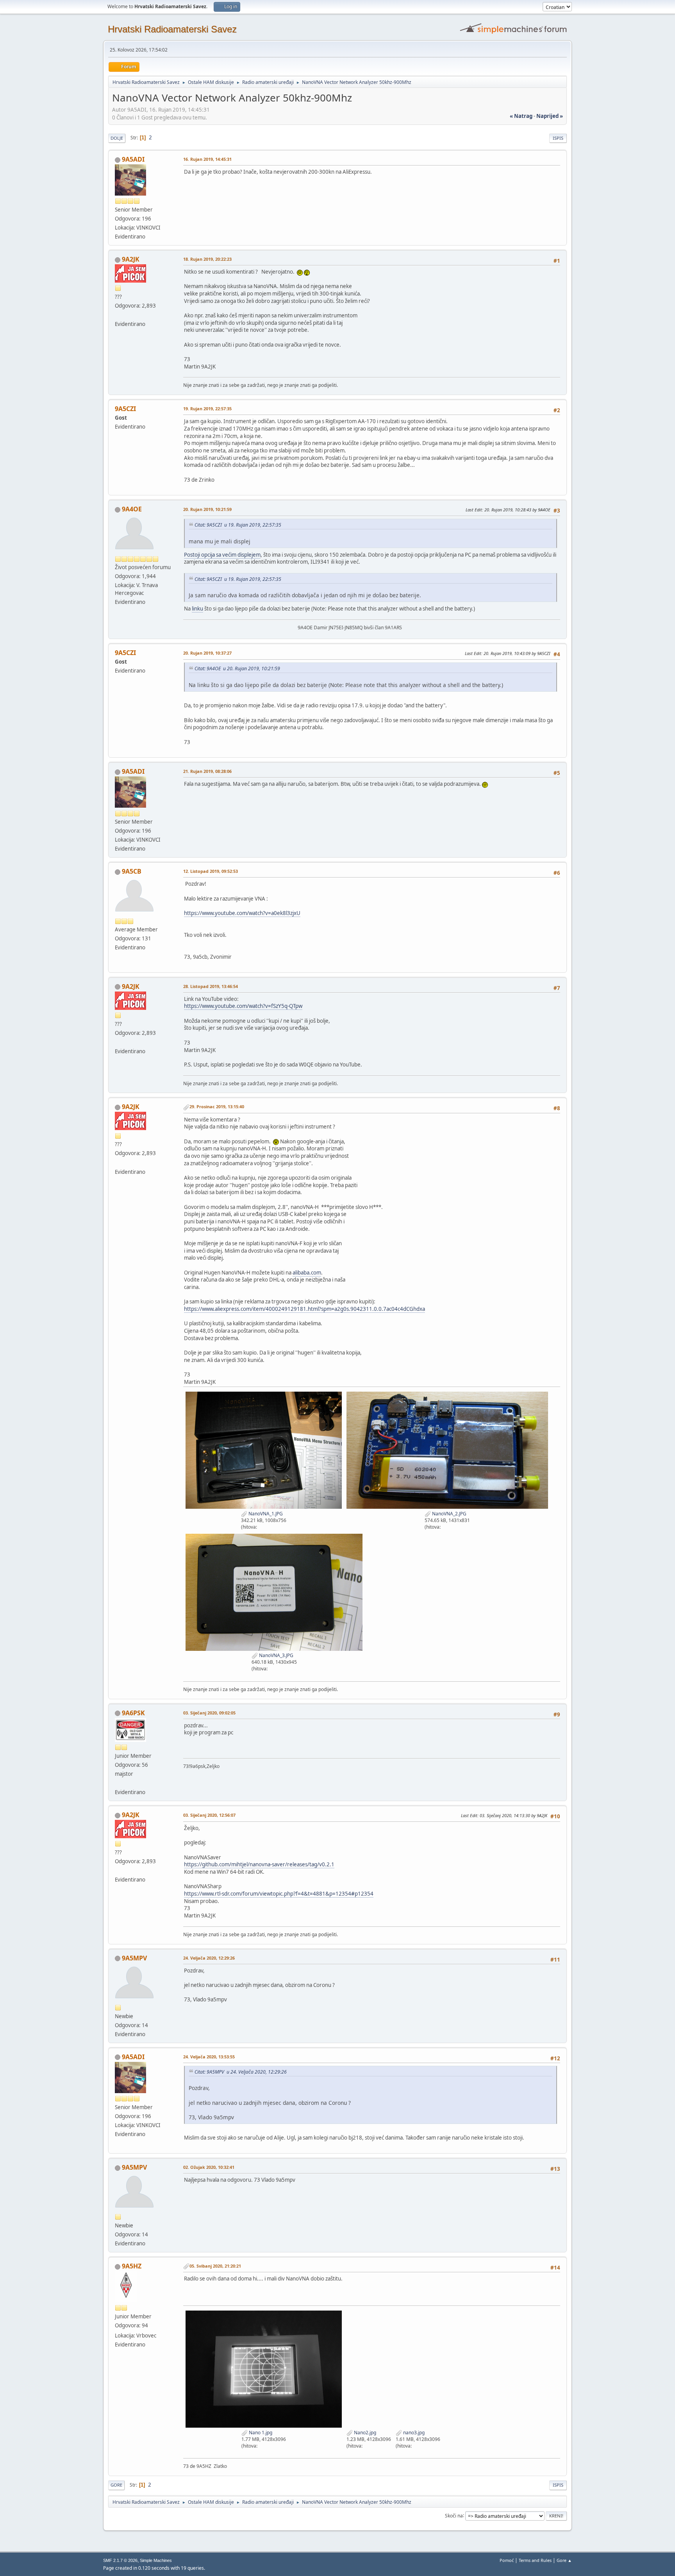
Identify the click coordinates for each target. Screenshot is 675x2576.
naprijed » (550, 116)
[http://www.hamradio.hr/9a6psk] (118, 1783)
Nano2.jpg (364, 2433)
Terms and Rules (535, 2560)
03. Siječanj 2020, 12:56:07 (209, 1815)
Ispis (558, 138)
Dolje (117, 138)
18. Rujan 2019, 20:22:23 (207, 259)
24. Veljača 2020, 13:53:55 (209, 2057)
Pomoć (507, 2560)
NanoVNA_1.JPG (265, 1514)
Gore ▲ (564, 2560)
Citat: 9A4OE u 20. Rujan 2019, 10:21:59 (237, 668)
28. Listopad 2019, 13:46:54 (211, 986)
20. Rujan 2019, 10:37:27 (207, 653)
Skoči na (454, 2515)
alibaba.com (307, 1273)
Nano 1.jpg (260, 2433)
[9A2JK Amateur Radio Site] (118, 315)
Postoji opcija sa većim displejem (222, 555)
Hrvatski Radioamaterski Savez (172, 29)
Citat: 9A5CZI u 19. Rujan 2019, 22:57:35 (238, 525)
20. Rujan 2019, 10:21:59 (207, 509)
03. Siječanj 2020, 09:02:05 (209, 1713)
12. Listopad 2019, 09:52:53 (211, 871)
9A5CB (132, 871)
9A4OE (132, 509)
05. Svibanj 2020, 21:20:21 (215, 2266)
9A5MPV (134, 1958)
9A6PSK (133, 1713)
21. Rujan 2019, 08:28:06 (207, 771)
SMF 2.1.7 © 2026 (120, 2560)
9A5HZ (132, 2266)
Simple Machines (156, 2560)
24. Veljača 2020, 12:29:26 (209, 1958)
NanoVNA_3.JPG (276, 1655)
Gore (116, 2485)
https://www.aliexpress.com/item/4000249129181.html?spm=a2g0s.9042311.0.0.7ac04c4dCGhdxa (304, 1309)
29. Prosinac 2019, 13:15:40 (217, 1106)
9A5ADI (133, 159)
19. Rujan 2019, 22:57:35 (207, 409)
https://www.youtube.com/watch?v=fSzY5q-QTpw (243, 1006)
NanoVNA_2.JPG (449, 1514)
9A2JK (131, 259)
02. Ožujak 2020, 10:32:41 (209, 2167)
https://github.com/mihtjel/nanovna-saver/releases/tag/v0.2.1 (259, 1864)
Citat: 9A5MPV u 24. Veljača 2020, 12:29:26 (241, 2072)
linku (197, 609)
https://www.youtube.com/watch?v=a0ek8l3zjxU (242, 913)
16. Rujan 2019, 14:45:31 (207, 159)
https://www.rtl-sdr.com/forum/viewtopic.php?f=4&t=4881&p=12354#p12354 (279, 1894)
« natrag (521, 116)
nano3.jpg (413, 2433)
